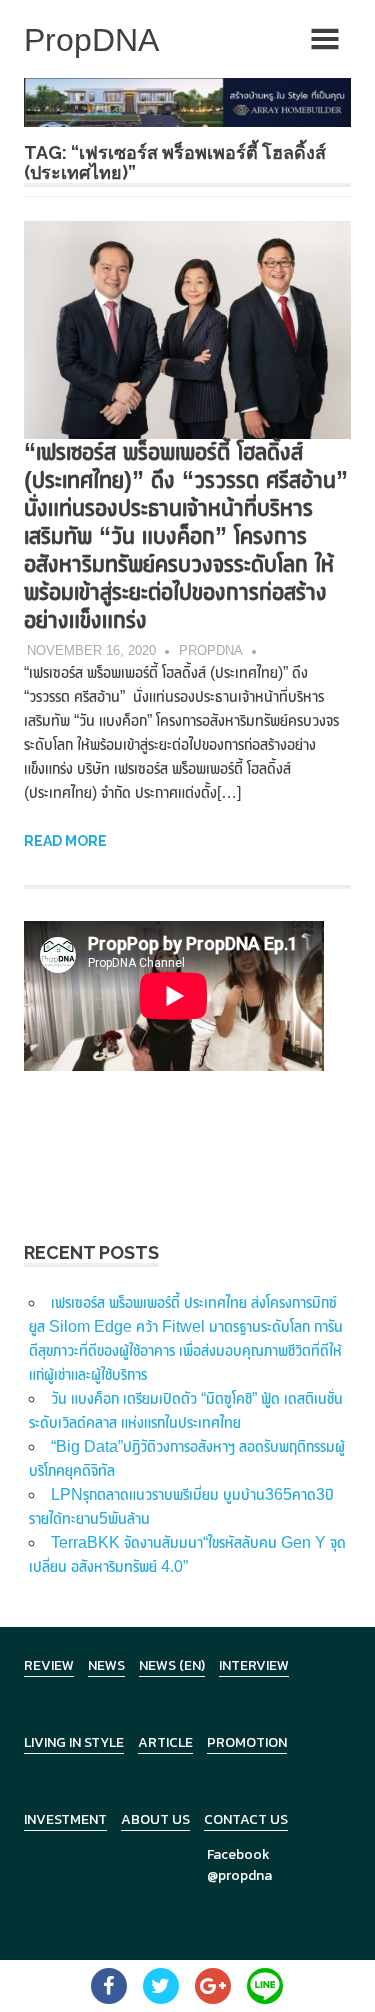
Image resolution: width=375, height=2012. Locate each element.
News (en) (172, 1665)
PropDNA (211, 650)
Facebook (238, 1854)
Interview (254, 1665)
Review (49, 1665)
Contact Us (246, 1819)
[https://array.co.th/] (187, 101)
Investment (65, 1819)
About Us (155, 1819)
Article (165, 1742)
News (106, 1665)
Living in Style (74, 1742)
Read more (65, 841)
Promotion (247, 1742)
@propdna (239, 1875)
